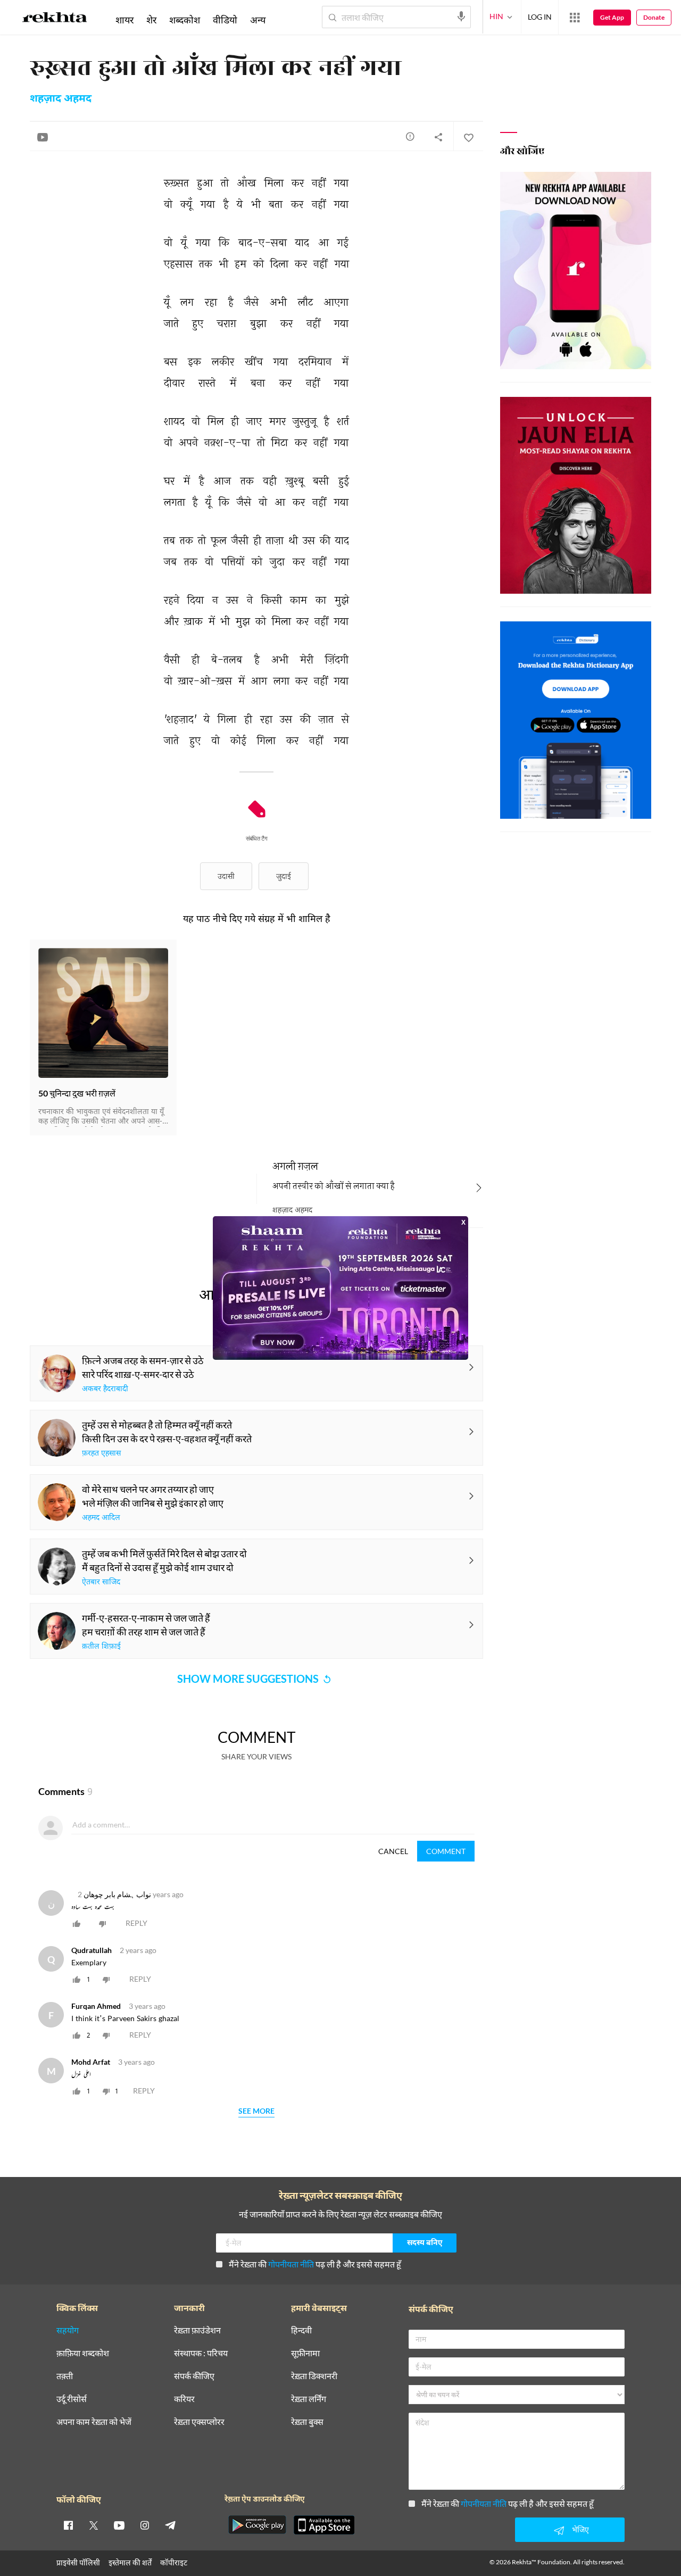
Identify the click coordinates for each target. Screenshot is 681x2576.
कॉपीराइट (174, 2562)
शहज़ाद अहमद (61, 99)
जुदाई (284, 876)
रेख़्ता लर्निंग (309, 2399)
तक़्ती (65, 2376)
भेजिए (580, 2529)
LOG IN (540, 17)
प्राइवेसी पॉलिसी (78, 2562)
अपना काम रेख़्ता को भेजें (94, 2422)
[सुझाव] (410, 136)
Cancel (393, 1851)
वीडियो (225, 20)
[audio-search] (461, 16)
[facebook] (68, 2525)
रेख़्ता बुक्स (307, 2422)
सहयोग (68, 2330)
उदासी (226, 876)
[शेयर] (438, 137)
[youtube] (119, 2525)
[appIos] (324, 2525)
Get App (612, 17)
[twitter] (94, 2525)
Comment (446, 1851)
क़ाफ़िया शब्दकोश (83, 2353)
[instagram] (145, 2525)
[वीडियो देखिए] (43, 137)
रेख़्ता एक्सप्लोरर (199, 2422)
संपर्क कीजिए (194, 2376)
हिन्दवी (301, 2330)
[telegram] (170, 2525)
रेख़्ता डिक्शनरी (314, 2376)
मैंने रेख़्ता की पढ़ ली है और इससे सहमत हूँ (315, 2264)
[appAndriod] (257, 2525)
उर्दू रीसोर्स (72, 2399)
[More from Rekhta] (575, 18)
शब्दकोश (185, 20)
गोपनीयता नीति (291, 2264)
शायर (124, 20)
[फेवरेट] (468, 137)
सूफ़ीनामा (305, 2353)
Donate (654, 17)
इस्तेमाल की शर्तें (130, 2562)
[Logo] (55, 19)
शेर (151, 20)
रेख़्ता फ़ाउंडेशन (197, 2330)
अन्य (258, 20)
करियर (184, 2399)
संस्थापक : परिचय (201, 2353)
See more (256, 2111)
